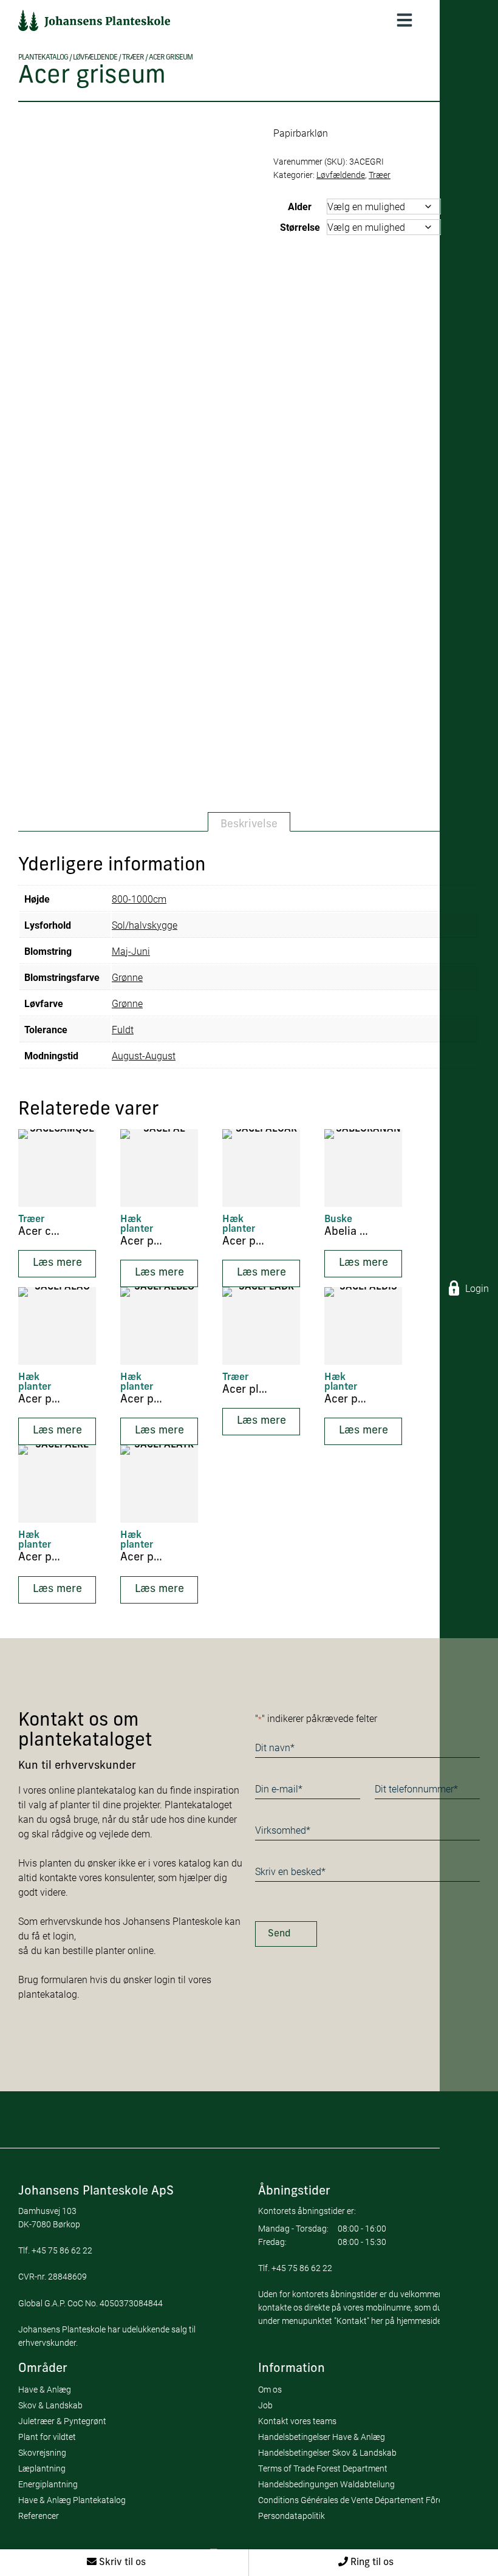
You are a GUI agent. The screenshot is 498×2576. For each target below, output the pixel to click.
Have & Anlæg (45, 2389)
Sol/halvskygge (145, 925)
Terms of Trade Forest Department (323, 2468)
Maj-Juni (131, 951)
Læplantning (42, 2468)
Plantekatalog (43, 58)
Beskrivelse (249, 825)
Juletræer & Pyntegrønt (62, 2421)
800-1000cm (139, 899)
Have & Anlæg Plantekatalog (72, 2500)
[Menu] (404, 20)
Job (265, 2405)
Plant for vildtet (47, 2437)
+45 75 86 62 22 (62, 2250)
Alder (300, 206)
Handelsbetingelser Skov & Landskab (327, 2452)
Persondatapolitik (292, 2516)
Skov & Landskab (50, 2405)
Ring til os (371, 2563)
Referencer (39, 2516)
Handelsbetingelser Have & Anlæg (322, 2437)
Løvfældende (95, 58)
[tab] (249, 822)
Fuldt (123, 1029)
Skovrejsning (42, 2452)
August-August (144, 1055)
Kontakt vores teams (297, 2421)
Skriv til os (121, 2563)
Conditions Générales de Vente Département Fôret (352, 2500)
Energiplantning (48, 2484)
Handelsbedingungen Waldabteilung (326, 2484)
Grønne (127, 977)
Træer (133, 58)
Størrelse (300, 227)
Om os (270, 2389)
